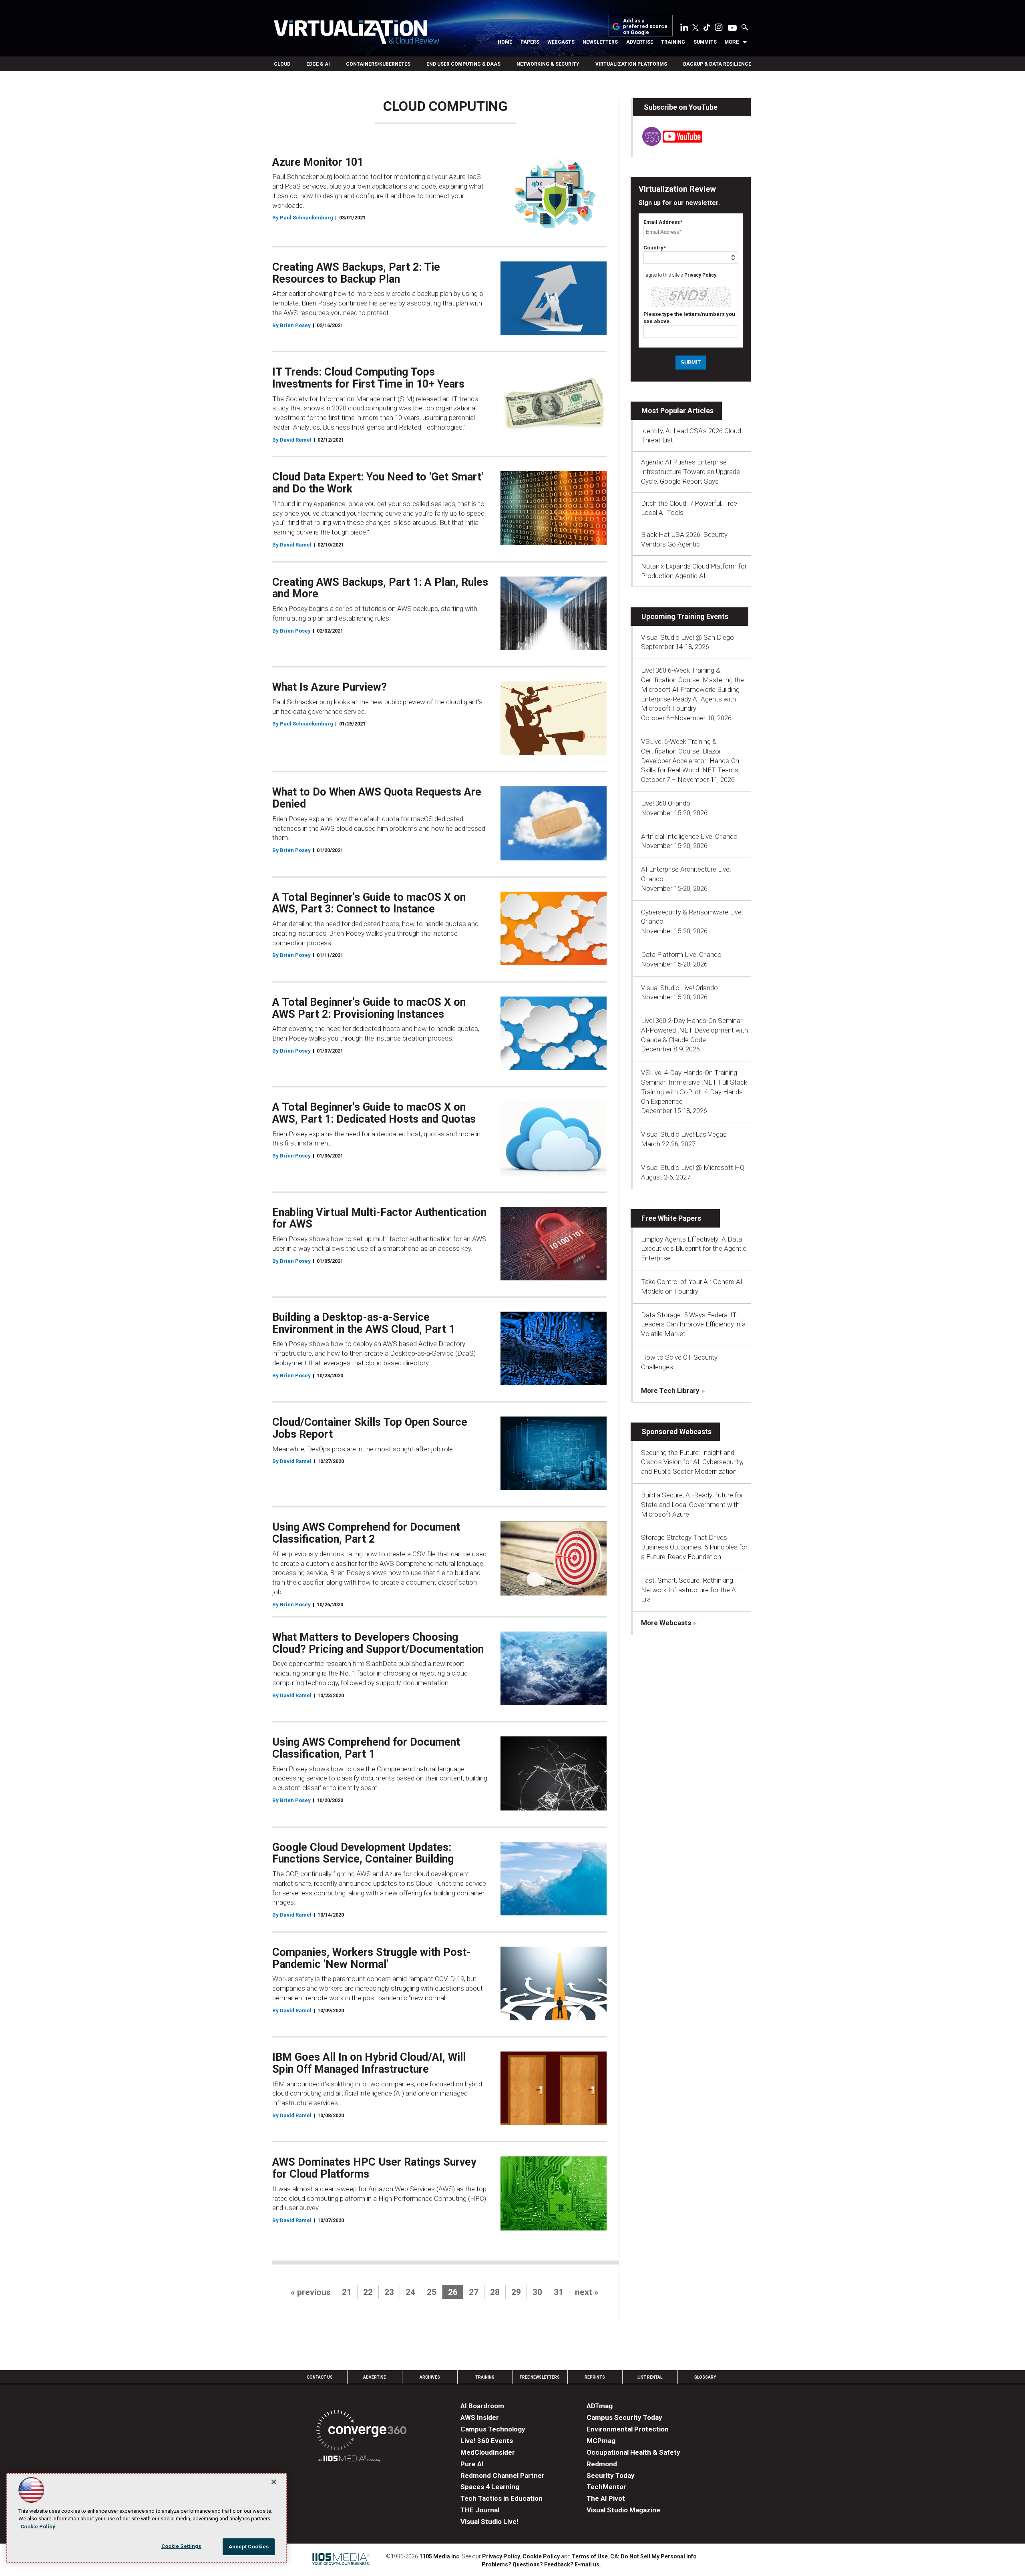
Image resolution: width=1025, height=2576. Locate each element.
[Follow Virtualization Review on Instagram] (719, 29)
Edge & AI (318, 64)
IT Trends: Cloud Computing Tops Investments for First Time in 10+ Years (368, 378)
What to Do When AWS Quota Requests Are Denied (377, 798)
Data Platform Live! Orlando (681, 954)
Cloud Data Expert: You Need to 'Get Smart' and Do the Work (378, 483)
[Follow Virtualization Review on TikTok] (707, 29)
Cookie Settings (181, 2546)
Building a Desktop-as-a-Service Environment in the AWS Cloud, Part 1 (364, 1323)
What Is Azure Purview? (330, 687)
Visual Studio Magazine (623, 2510)
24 (410, 2292)
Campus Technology (493, 2429)
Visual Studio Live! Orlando (679, 988)
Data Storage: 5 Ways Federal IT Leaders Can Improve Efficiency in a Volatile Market (693, 1324)
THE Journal (480, 2510)
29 (516, 2292)
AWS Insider (480, 2417)
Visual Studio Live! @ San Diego (687, 637)
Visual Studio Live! (489, 2522)
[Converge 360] (361, 2432)
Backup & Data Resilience (717, 64)
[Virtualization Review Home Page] (356, 33)
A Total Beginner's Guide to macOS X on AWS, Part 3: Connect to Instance (369, 903)
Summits (705, 42)
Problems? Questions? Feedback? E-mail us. (541, 2564)
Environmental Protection (628, 2429)
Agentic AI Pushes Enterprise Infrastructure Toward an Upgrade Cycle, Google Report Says (690, 472)
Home (505, 42)
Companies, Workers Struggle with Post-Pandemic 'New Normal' (372, 1958)
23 (389, 2292)
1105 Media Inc (439, 2556)
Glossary (705, 2377)
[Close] (274, 2482)
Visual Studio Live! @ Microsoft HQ (693, 1167)
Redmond (602, 2464)
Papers (530, 42)
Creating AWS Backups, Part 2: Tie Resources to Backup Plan (356, 273)
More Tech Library (670, 1390)
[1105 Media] (349, 2460)
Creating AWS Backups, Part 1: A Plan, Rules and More (380, 588)
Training (673, 42)
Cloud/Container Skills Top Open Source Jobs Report (370, 1428)
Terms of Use (590, 2556)
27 (474, 2292)
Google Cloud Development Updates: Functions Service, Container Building (363, 1853)
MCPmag (601, 2441)
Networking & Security (548, 64)
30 (537, 2292)
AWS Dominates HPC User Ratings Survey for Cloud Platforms (374, 2168)
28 (495, 2292)
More (732, 42)
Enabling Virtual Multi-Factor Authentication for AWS (379, 1218)
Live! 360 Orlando (666, 803)
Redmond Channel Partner (502, 2476)
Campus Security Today (624, 2417)
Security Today (611, 2476)
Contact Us (320, 2377)
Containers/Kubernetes (378, 64)
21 (347, 2292)
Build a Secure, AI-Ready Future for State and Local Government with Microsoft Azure (692, 1505)
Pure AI (472, 2464)
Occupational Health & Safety (633, 2452)
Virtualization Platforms (631, 64)
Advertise (640, 42)
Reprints (595, 2377)
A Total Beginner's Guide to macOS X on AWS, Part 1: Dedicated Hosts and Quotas (374, 1113)
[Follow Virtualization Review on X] (695, 28)
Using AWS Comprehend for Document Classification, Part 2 (366, 1533)
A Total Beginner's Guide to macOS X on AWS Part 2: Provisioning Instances (369, 1008)
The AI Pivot (606, 2498)
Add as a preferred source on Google (645, 27)
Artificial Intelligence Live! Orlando (689, 836)
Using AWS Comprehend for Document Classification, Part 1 (366, 1748)
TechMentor (606, 2487)
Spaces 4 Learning (490, 2487)
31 (559, 2292)
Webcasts (561, 42)
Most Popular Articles (677, 411)
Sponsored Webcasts (676, 1432)
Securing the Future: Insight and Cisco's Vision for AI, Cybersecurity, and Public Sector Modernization (692, 1462)
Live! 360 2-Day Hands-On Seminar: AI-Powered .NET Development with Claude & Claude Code (694, 1030)
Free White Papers (671, 1218)
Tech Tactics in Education (501, 2498)
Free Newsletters (540, 2377)
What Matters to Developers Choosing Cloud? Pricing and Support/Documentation (378, 1643)
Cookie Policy (541, 2556)
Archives (430, 2377)
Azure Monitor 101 (318, 162)
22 (368, 2292)
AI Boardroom (482, 2406)
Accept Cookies (249, 2547)
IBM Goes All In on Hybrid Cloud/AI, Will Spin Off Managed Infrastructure (369, 2063)
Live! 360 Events (487, 2441)
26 (453, 2292)
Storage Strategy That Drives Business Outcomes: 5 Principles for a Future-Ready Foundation (694, 1547)
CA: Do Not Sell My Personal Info (653, 2556)
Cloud (282, 64)
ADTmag (600, 2406)
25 (432, 2292)
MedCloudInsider (488, 2452)
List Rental (650, 2377)
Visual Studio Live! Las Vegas (684, 1134)
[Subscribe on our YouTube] (668, 144)
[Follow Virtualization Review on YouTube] (732, 28)
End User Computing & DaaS (463, 64)
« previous (311, 2292)
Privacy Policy (700, 275)
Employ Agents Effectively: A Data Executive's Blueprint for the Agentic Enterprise (694, 1249)
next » (587, 2292)
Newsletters (600, 42)
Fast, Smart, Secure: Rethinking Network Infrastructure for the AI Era (689, 1590)
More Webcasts (666, 1623)
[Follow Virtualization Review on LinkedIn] (684, 29)
